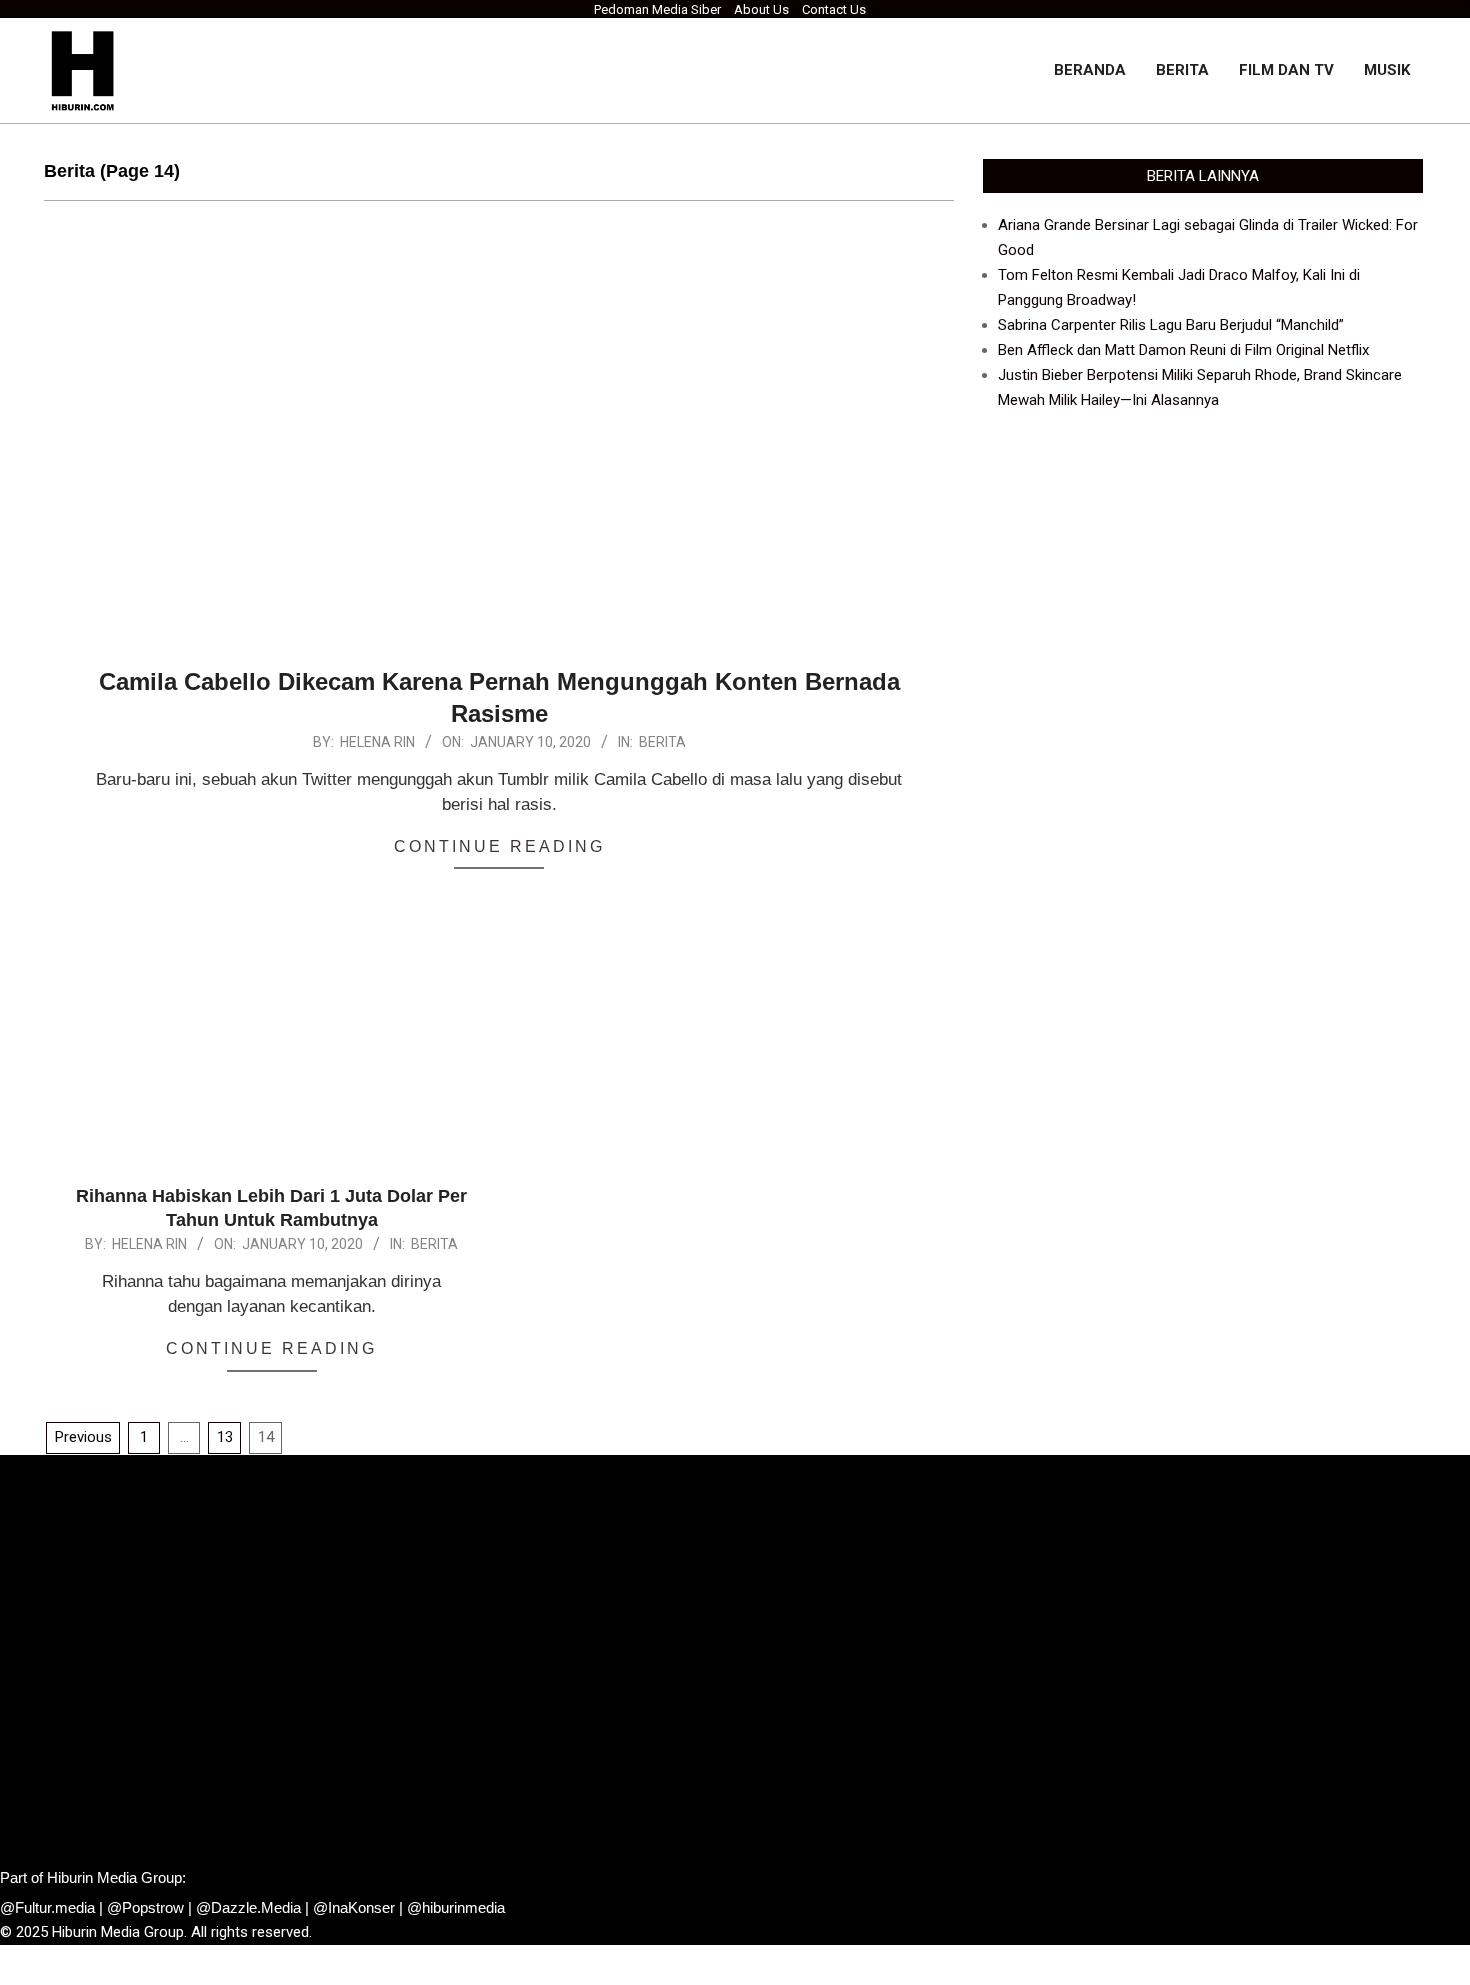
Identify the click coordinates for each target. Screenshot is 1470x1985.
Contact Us (834, 9)
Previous (83, 1437)
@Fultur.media (47, 1907)
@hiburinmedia (456, 1907)
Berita (662, 742)
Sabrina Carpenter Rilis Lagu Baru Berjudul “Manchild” (1171, 325)
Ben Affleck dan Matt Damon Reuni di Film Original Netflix (1183, 350)
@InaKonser (354, 1907)
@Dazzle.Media (248, 1907)
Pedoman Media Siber (657, 9)
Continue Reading (499, 846)
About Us (761, 9)
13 (225, 1437)
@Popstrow (145, 1907)
